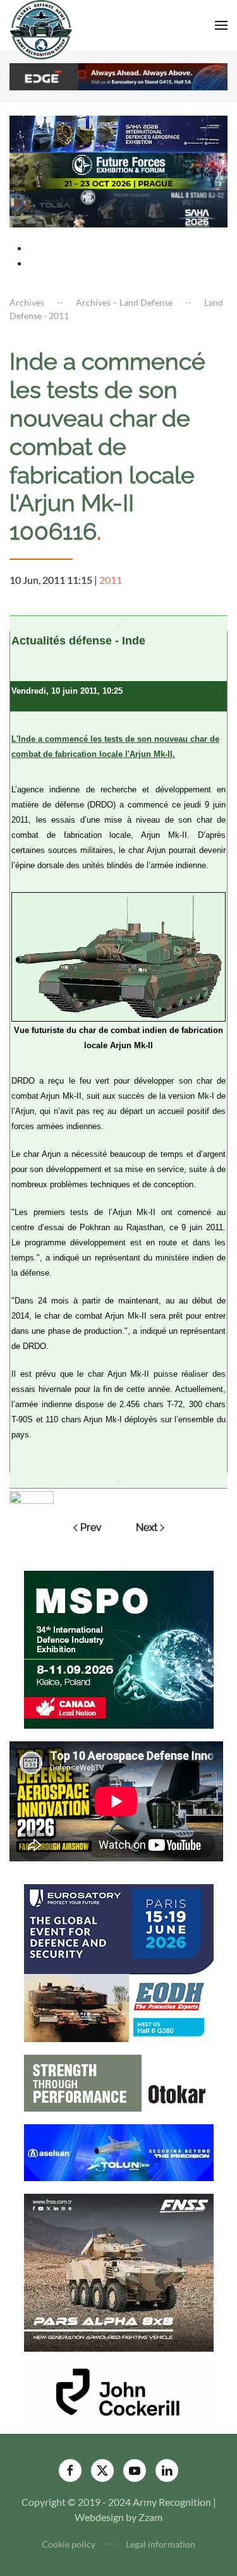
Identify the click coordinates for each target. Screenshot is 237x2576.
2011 (111, 580)
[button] (221, 25)
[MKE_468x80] (118, 208)
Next (147, 1527)
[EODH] (119, 1962)
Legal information (161, 2544)
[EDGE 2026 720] (118, 76)
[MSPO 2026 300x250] (119, 1648)
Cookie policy (69, 2544)
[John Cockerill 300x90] (119, 2391)
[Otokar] (119, 2082)
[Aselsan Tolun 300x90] (119, 2151)
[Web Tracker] (32, 1496)
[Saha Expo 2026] (118, 133)
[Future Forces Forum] (118, 170)
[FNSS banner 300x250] (119, 2271)
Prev (91, 1527)
